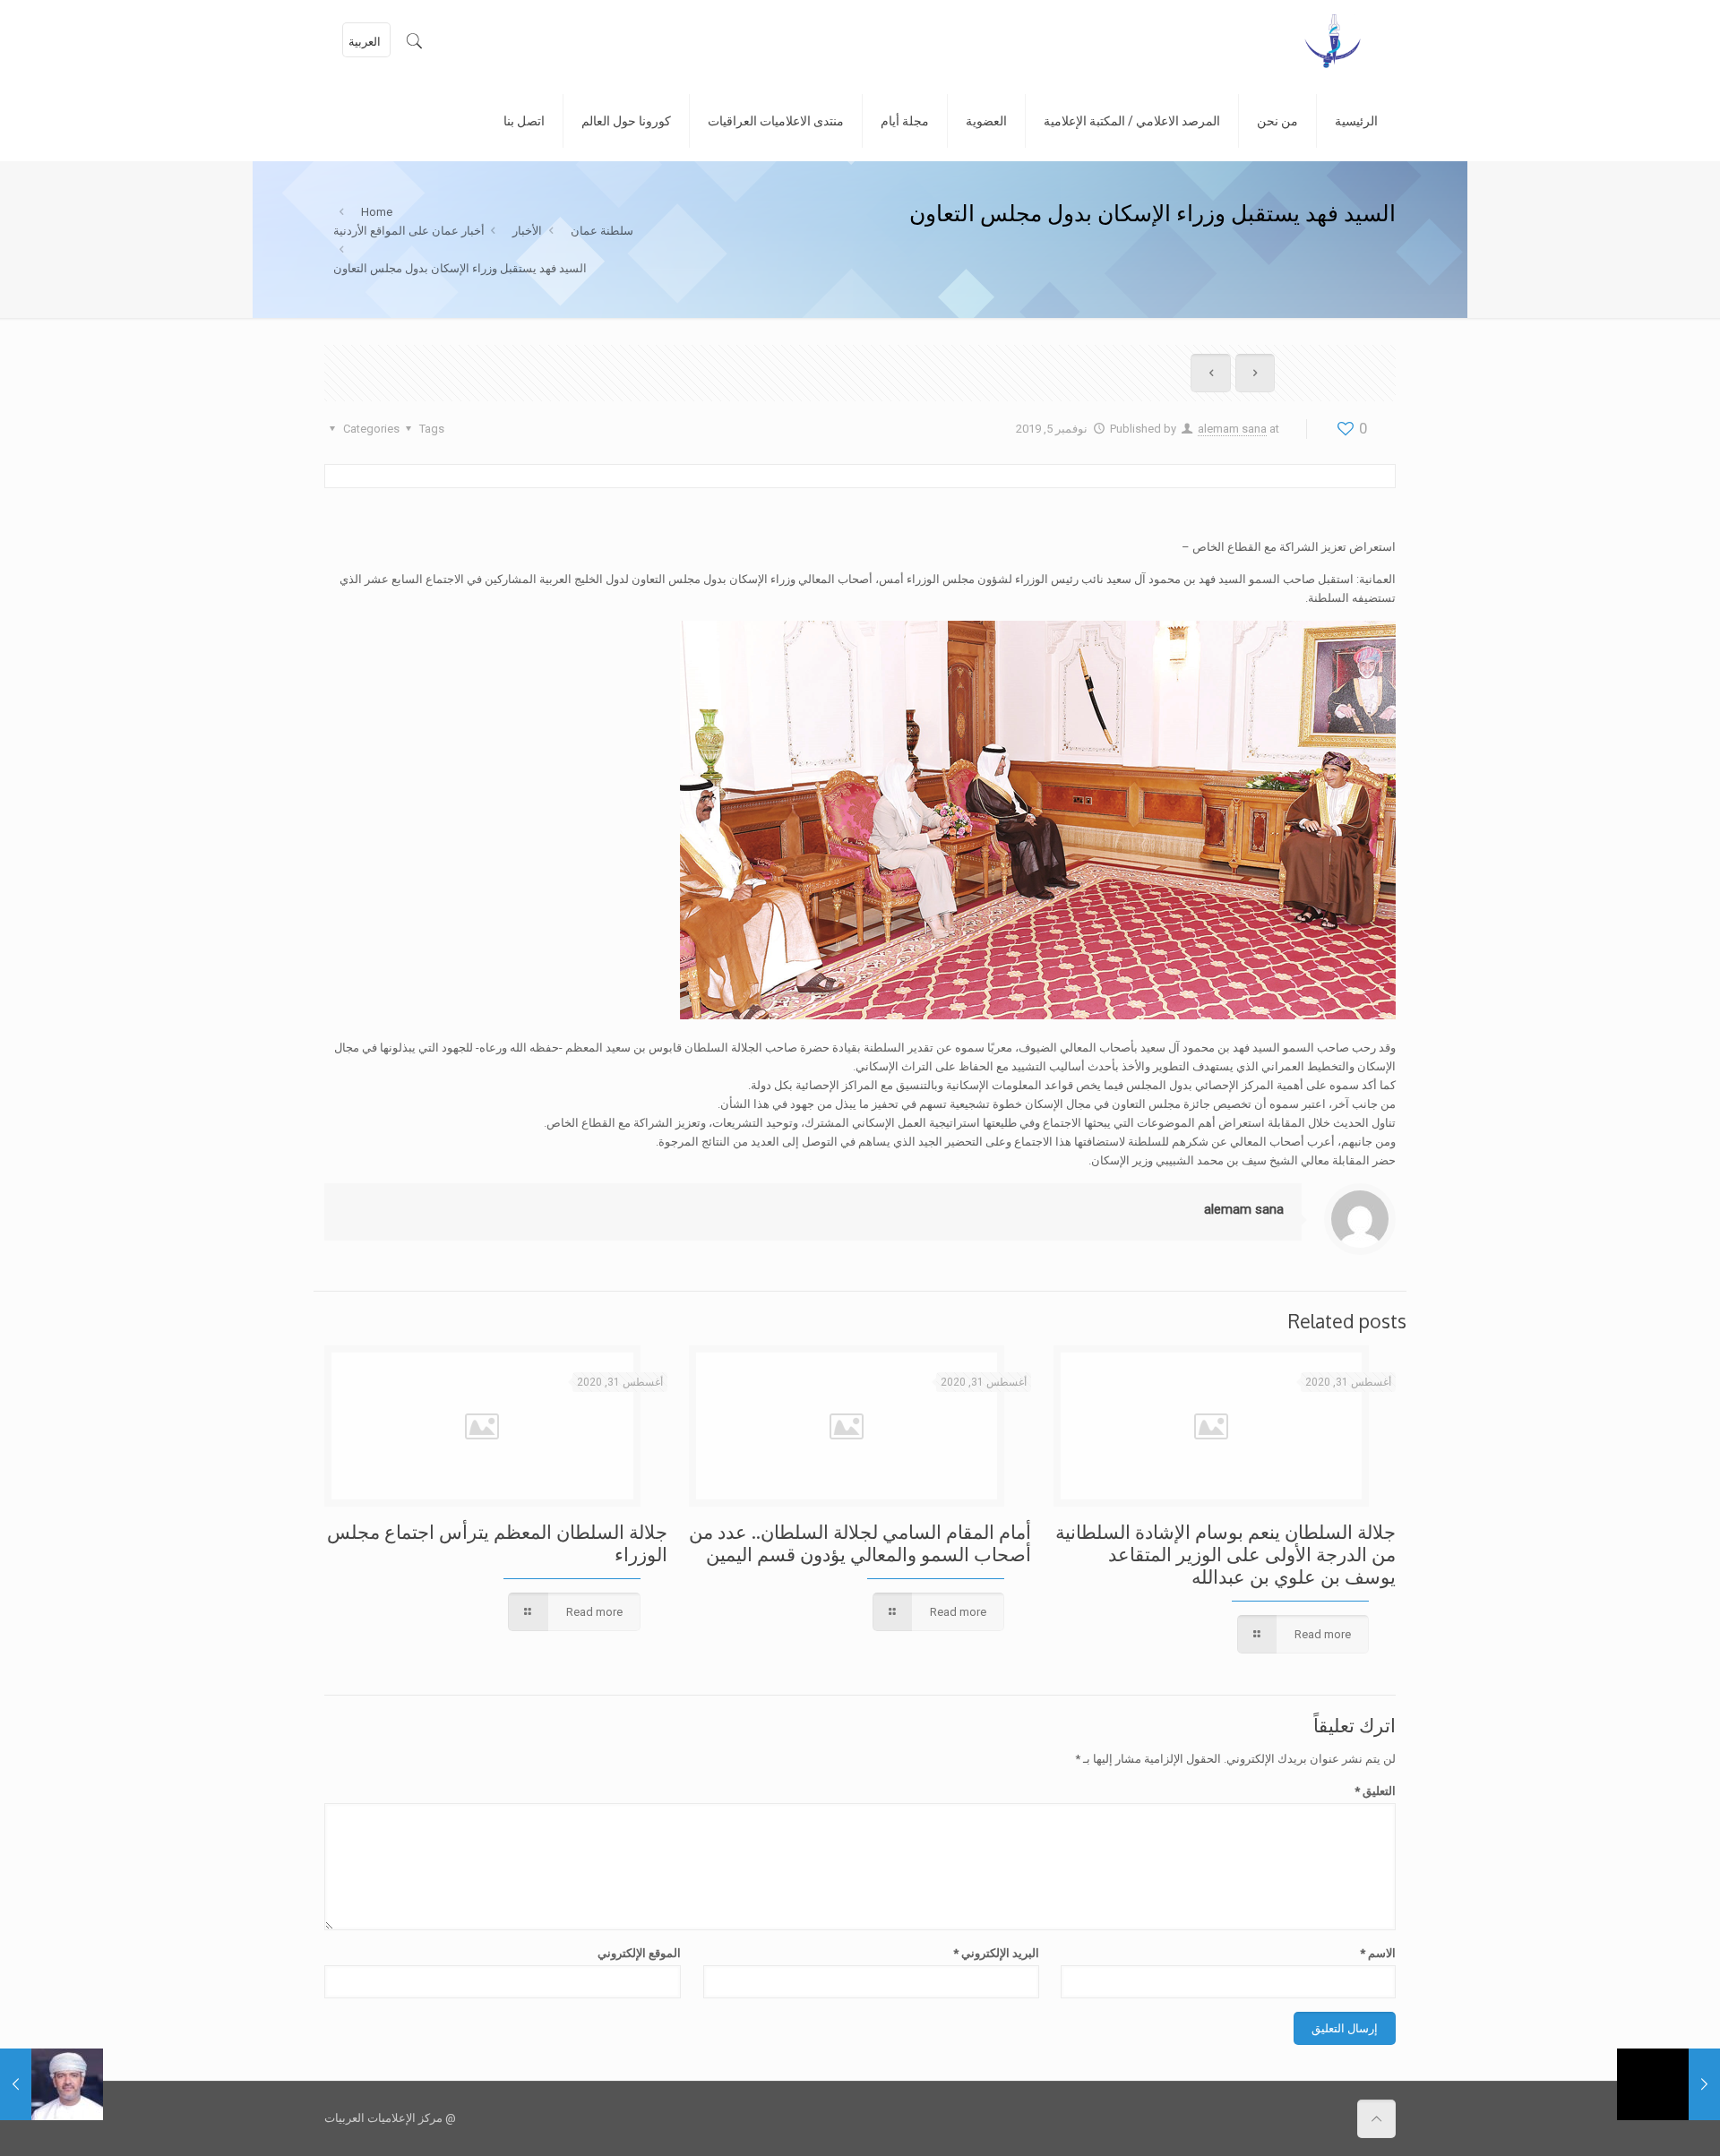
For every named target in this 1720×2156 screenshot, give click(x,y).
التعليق (1375, 1791)
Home (377, 212)
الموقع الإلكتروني (639, 1953)
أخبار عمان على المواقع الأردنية (409, 231)
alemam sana (1232, 429)
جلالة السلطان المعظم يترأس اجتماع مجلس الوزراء (497, 1542)
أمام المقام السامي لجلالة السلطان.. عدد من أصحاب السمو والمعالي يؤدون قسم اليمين (860, 1542)
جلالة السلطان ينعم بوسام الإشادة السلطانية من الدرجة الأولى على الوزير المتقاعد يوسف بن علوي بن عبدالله (1225, 1554)
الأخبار (527, 231)
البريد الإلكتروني (996, 1953)
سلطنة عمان (602, 231)
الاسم (1378, 1953)
